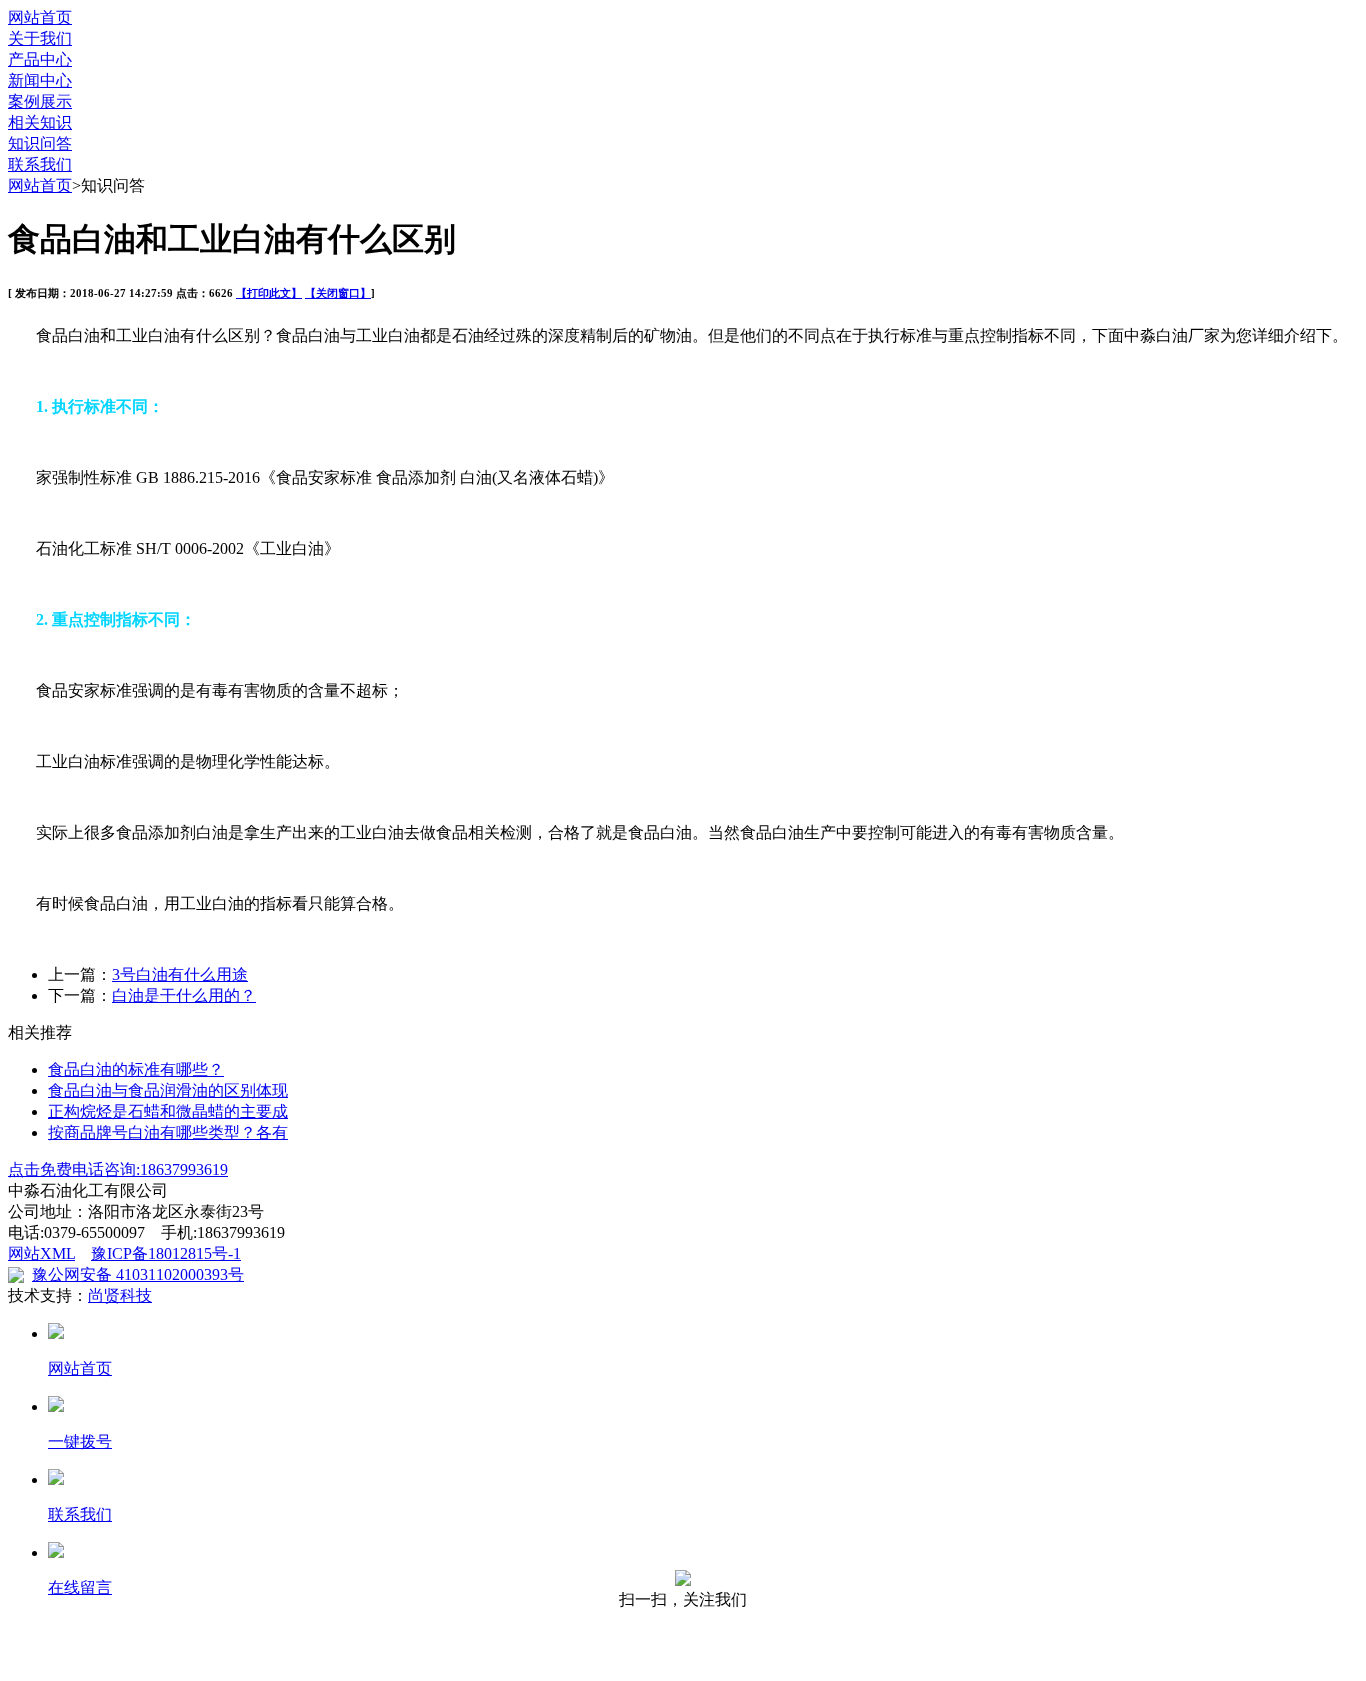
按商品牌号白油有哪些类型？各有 (168, 1132)
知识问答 (40, 143)
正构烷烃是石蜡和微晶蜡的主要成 (168, 1111)
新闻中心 (40, 80)
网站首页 (40, 17)
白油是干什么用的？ (184, 995)
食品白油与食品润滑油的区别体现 (168, 1090)
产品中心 (40, 59)
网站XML (41, 1253)
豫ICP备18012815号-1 (166, 1253)
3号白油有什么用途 (180, 974)
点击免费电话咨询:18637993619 (118, 1169)
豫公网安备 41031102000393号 (138, 1274)
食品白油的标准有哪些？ (136, 1069)
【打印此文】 (269, 293)
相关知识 (40, 122)
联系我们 (40, 164)
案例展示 (40, 101)
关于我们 (40, 38)
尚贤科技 (120, 1295)
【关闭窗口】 (338, 293)
